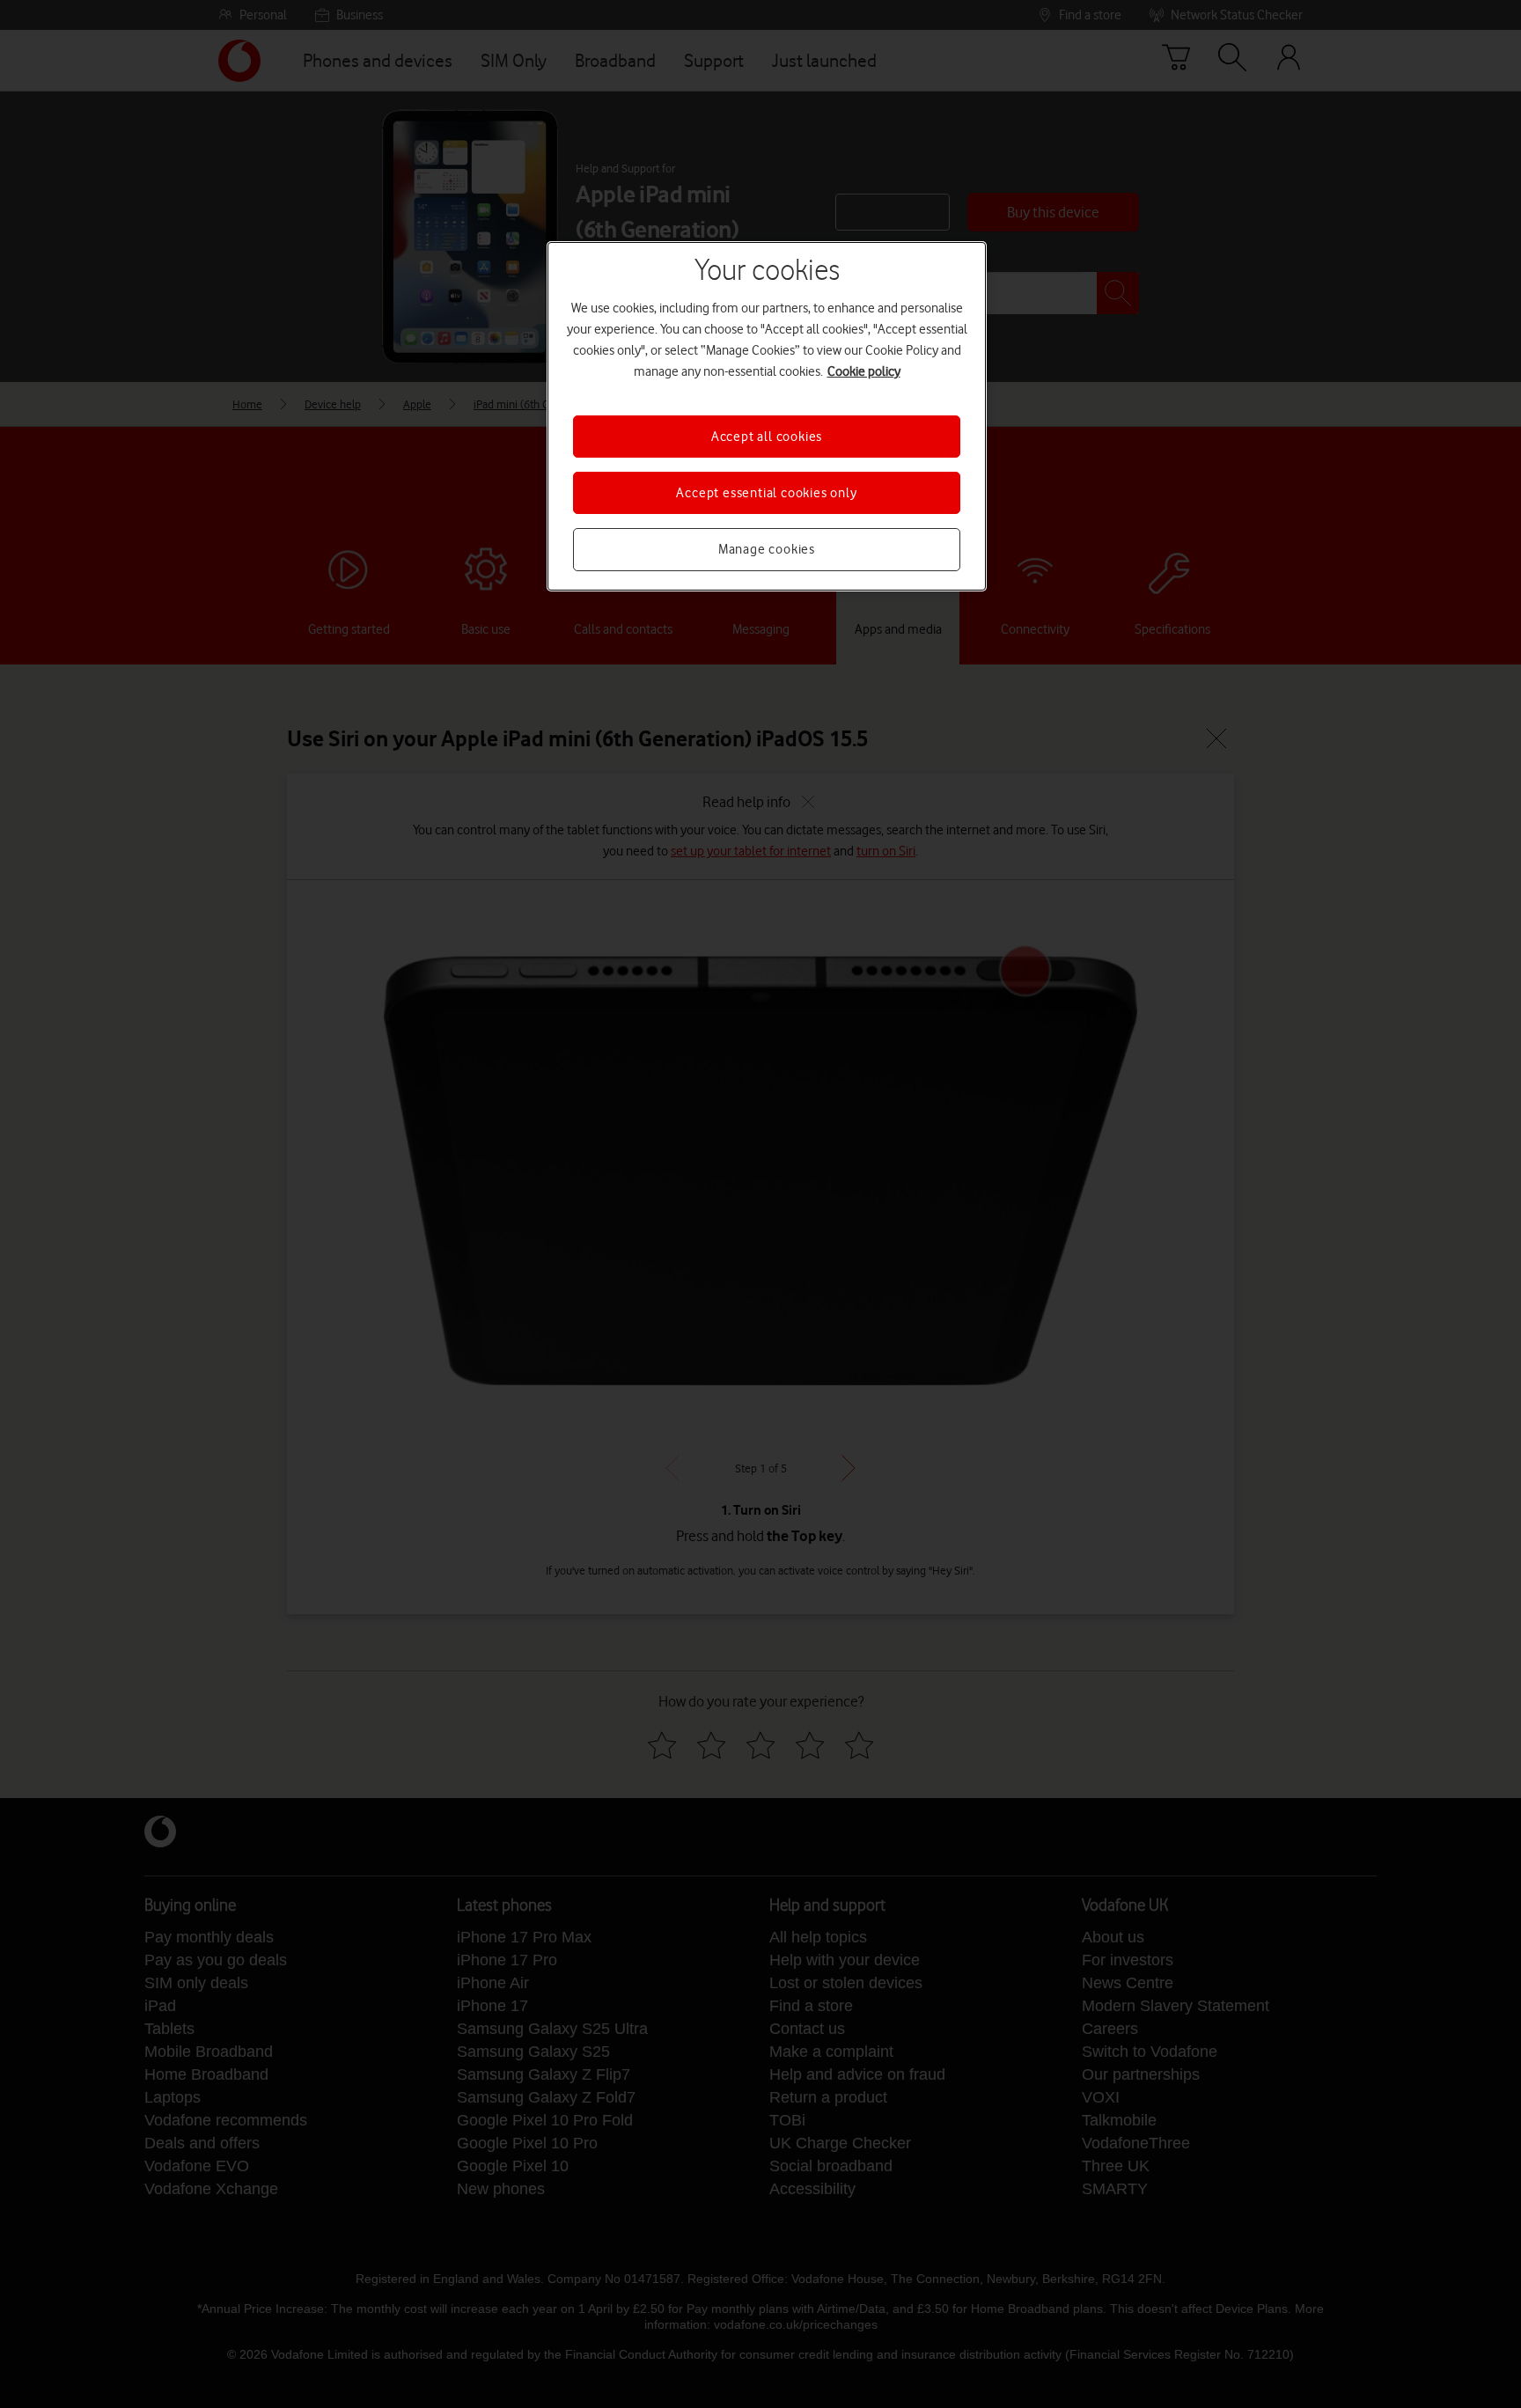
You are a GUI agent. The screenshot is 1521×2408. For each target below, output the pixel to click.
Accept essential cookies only (766, 493)
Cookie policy (864, 371)
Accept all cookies (767, 437)
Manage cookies (767, 549)
